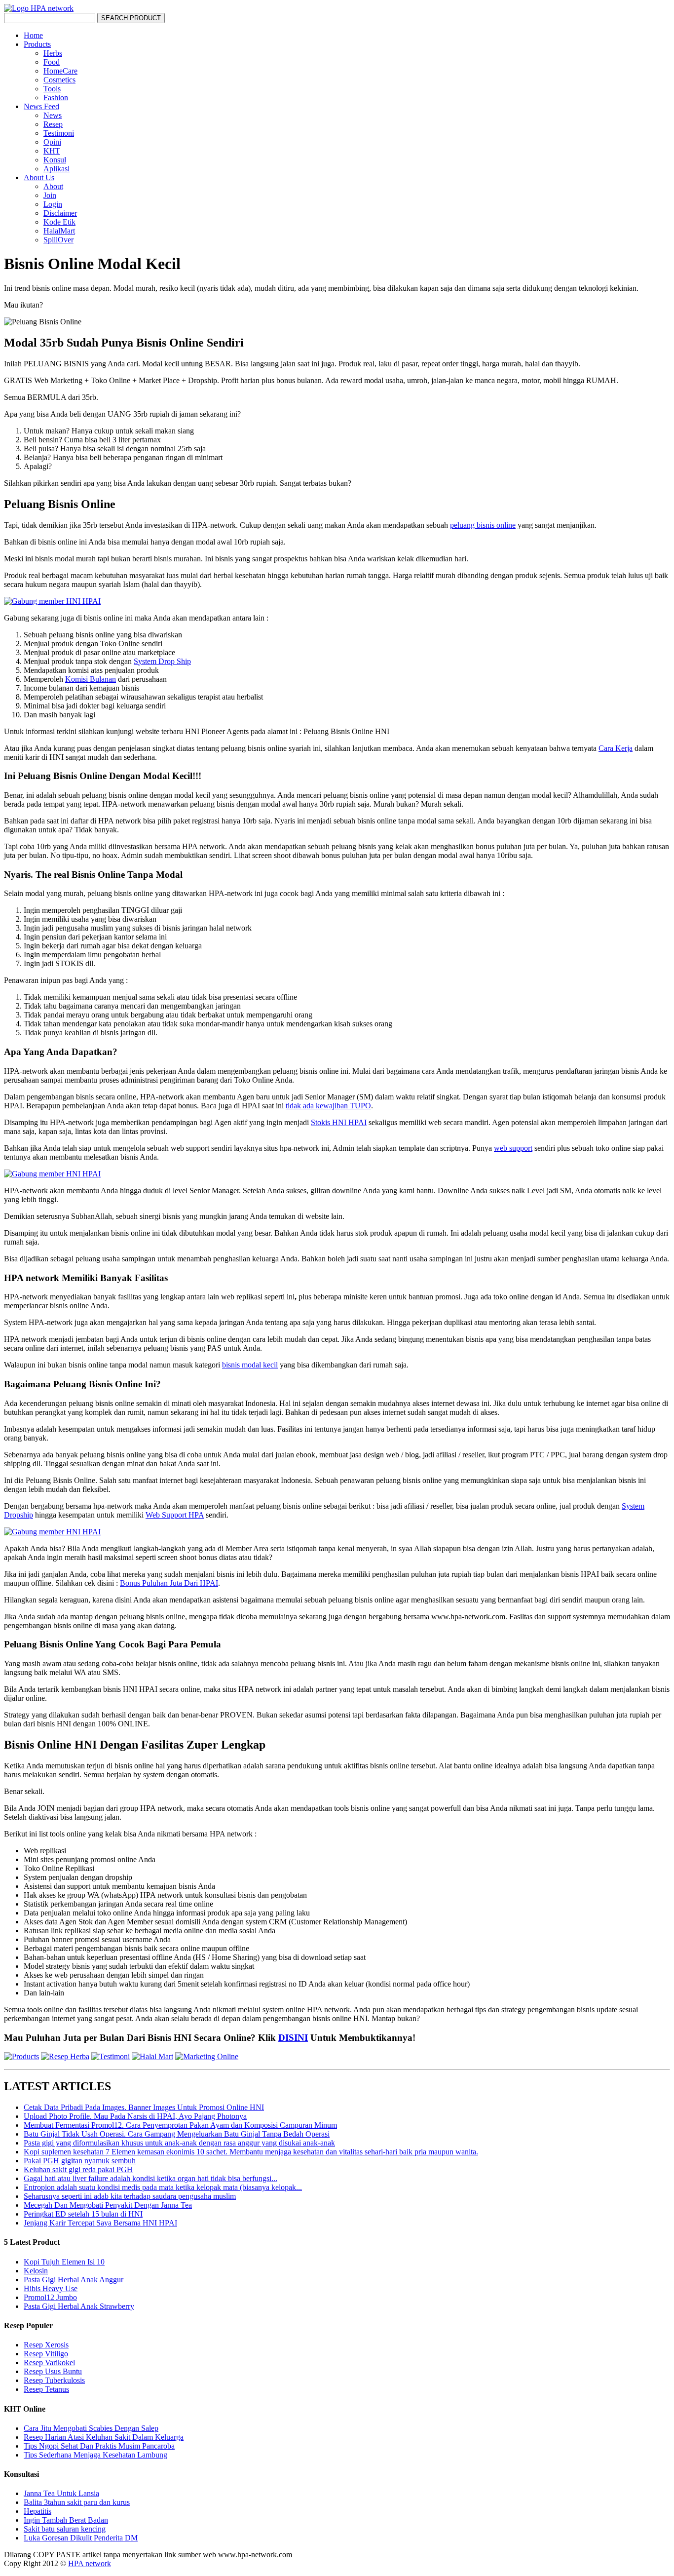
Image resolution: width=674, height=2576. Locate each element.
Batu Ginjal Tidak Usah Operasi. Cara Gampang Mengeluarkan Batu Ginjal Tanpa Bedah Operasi (177, 2134)
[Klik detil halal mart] (152, 2056)
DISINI (293, 2038)
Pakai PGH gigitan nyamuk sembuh (80, 2161)
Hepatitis (37, 2511)
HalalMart (59, 231)
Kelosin (36, 2271)
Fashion (56, 98)
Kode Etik (59, 222)
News (53, 115)
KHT (52, 151)
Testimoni (59, 133)
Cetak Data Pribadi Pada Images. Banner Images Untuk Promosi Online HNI (144, 2107)
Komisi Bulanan (91, 679)
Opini (52, 142)
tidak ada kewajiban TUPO (328, 1106)
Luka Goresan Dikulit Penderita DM (81, 2538)
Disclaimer (60, 213)
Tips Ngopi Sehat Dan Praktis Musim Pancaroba (99, 2446)
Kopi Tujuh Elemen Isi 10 (64, 2262)
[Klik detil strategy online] (207, 2056)
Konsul (55, 160)
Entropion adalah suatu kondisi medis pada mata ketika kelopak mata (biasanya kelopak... (163, 2187)
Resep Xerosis (46, 2345)
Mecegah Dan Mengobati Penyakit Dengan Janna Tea (108, 2205)
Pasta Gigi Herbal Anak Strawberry (79, 2306)
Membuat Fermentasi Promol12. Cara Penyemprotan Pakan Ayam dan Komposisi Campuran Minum (180, 2125)
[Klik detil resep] (65, 2056)
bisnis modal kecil (250, 1365)
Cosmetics (59, 80)
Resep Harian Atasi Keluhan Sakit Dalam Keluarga (104, 2437)
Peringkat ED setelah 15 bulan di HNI (83, 2214)
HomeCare (60, 71)
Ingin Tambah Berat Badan (66, 2520)
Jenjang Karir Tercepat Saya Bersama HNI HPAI (100, 2223)
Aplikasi (56, 169)
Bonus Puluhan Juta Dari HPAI (169, 1583)
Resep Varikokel (49, 2362)
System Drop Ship (162, 661)
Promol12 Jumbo (50, 2297)
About (53, 186)
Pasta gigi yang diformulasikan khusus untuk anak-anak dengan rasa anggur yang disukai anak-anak (179, 2143)
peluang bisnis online (483, 525)
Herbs (53, 53)
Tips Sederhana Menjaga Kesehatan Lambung (95, 2455)
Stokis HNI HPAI (339, 1122)
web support (513, 1148)
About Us (39, 177)
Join (50, 195)
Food (52, 62)
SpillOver (58, 240)
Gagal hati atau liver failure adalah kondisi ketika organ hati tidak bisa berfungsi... (150, 2178)
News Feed (41, 106)
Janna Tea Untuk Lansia (61, 2493)
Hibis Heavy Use (51, 2288)
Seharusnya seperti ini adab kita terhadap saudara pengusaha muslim (130, 2196)
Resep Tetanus (46, 2389)
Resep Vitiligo (46, 2354)
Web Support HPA (175, 1515)
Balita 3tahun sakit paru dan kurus (77, 2502)
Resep (53, 124)
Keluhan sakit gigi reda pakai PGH (78, 2169)
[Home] (39, 8)
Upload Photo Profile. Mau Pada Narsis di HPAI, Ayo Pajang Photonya (135, 2116)
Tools (52, 89)
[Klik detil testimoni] (111, 2056)
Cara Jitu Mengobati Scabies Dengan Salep (91, 2428)
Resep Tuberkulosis (54, 2380)
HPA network (90, 2563)
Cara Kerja (616, 748)
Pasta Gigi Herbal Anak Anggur (74, 2280)
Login (53, 204)
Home (33, 35)
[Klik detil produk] (21, 2056)
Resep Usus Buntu (53, 2371)
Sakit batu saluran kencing (65, 2529)
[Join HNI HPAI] (52, 601)
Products (37, 44)
